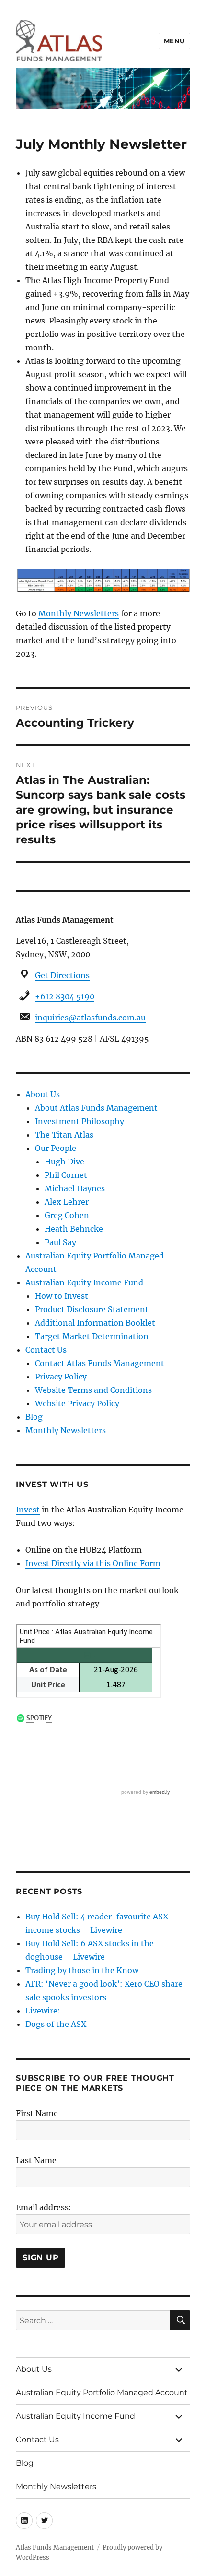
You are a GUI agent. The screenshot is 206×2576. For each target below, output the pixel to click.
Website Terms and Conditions (93, 1390)
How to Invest (62, 1296)
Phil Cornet (66, 1175)
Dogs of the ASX (56, 2024)
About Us (43, 1094)
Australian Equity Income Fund (84, 1282)
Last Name (36, 2160)
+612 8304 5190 (65, 996)
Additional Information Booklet (95, 1323)
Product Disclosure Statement (92, 1309)
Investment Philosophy (80, 1121)
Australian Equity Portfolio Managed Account (102, 2392)
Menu (174, 41)
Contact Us (46, 1350)
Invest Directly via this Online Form (93, 1563)
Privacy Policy (61, 1377)
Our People (56, 1148)
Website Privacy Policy (77, 1403)
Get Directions (62, 975)
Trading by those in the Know (82, 1970)
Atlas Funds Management (55, 2547)
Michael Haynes (75, 1188)
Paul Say (60, 1242)
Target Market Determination (92, 1336)
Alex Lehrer (67, 1202)
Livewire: (43, 2011)
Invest (28, 1510)
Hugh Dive (64, 1162)
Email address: (44, 2207)
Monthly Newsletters (79, 613)
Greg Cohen (67, 1215)
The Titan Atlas (64, 1135)
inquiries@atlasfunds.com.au (90, 1018)
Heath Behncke (74, 1229)
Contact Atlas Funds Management (100, 1363)
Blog (34, 1417)
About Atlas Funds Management (96, 1108)
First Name (37, 2113)
